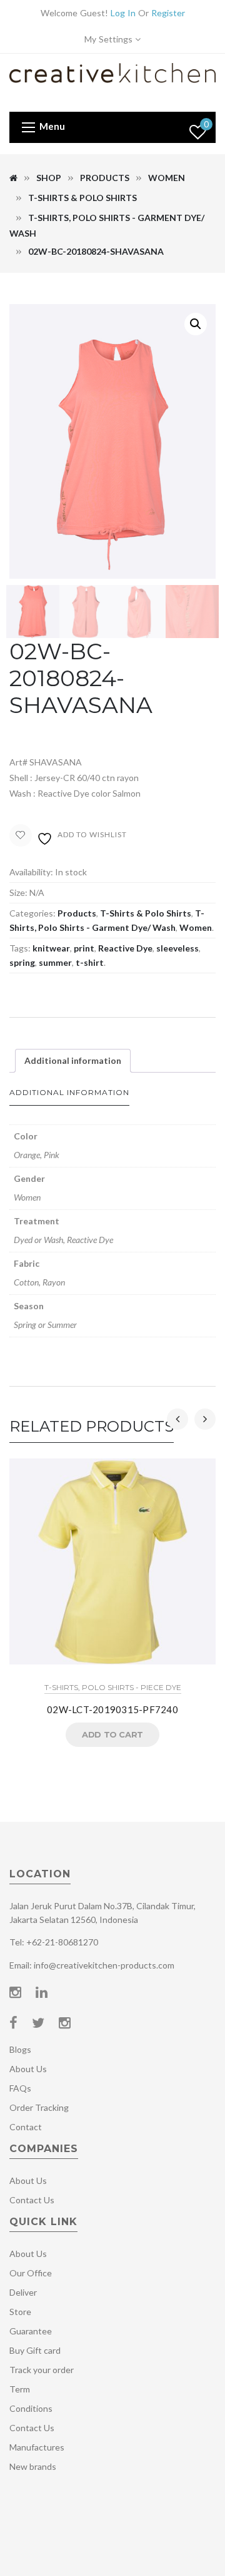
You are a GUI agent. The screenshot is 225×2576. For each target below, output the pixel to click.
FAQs (20, 2088)
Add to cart (112, 1734)
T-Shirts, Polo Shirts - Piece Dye (113, 1687)
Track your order (42, 2370)
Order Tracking (39, 2107)
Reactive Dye (125, 948)
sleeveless (177, 948)
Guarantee (31, 2331)
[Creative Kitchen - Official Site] (112, 81)
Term (20, 2389)
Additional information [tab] (73, 1060)
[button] (196, 324)
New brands (33, 2466)
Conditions (31, 2408)
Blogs (20, 2049)
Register (168, 13)
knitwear (51, 948)
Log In (123, 13)
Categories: (32, 913)
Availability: (31, 872)
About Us (28, 2069)
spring (22, 962)
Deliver (23, 2292)
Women (167, 178)
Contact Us (32, 2200)
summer (55, 962)
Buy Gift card (35, 2350)
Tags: (20, 948)
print (84, 948)
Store (20, 2312)
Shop (49, 178)
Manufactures (37, 2447)
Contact (26, 2127)
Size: (18, 892)
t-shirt (90, 962)
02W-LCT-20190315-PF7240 (112, 1709)
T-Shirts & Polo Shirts (82, 198)
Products (105, 178)
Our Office (31, 2273)
